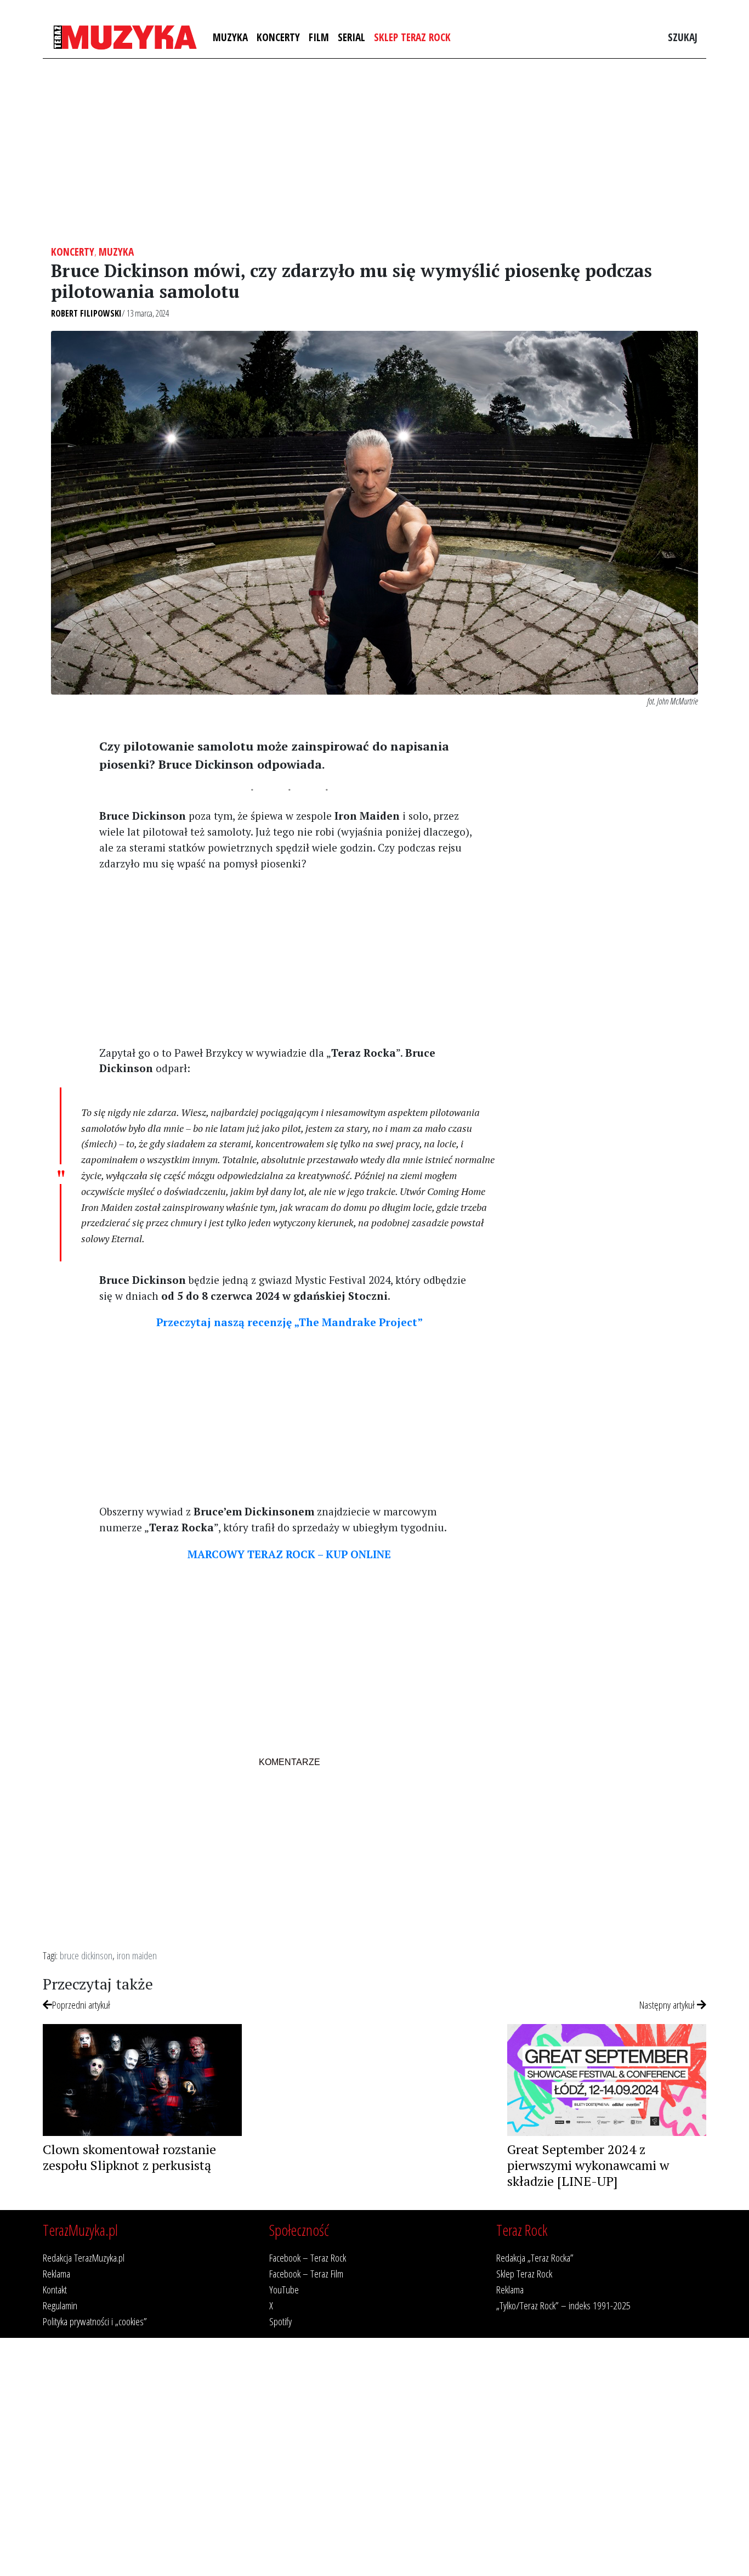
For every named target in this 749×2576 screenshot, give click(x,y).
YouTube (284, 2289)
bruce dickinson (86, 1955)
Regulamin (60, 2305)
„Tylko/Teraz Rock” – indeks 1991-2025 (563, 2305)
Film (319, 37)
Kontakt (55, 2289)
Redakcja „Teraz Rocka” (535, 2257)
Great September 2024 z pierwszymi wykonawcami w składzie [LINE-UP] (588, 2165)
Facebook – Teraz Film (306, 2273)
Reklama (56, 2273)
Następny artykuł (668, 2005)
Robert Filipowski (86, 313)
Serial (351, 37)
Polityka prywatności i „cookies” (95, 2321)
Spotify (280, 2321)
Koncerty (278, 37)
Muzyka (230, 37)
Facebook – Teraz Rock (308, 2257)
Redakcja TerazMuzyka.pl (84, 2257)
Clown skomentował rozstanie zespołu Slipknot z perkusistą (129, 2157)
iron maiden (137, 1955)
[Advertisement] (374, 152)
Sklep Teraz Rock (412, 37)
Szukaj (683, 37)
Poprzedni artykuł (81, 2005)
